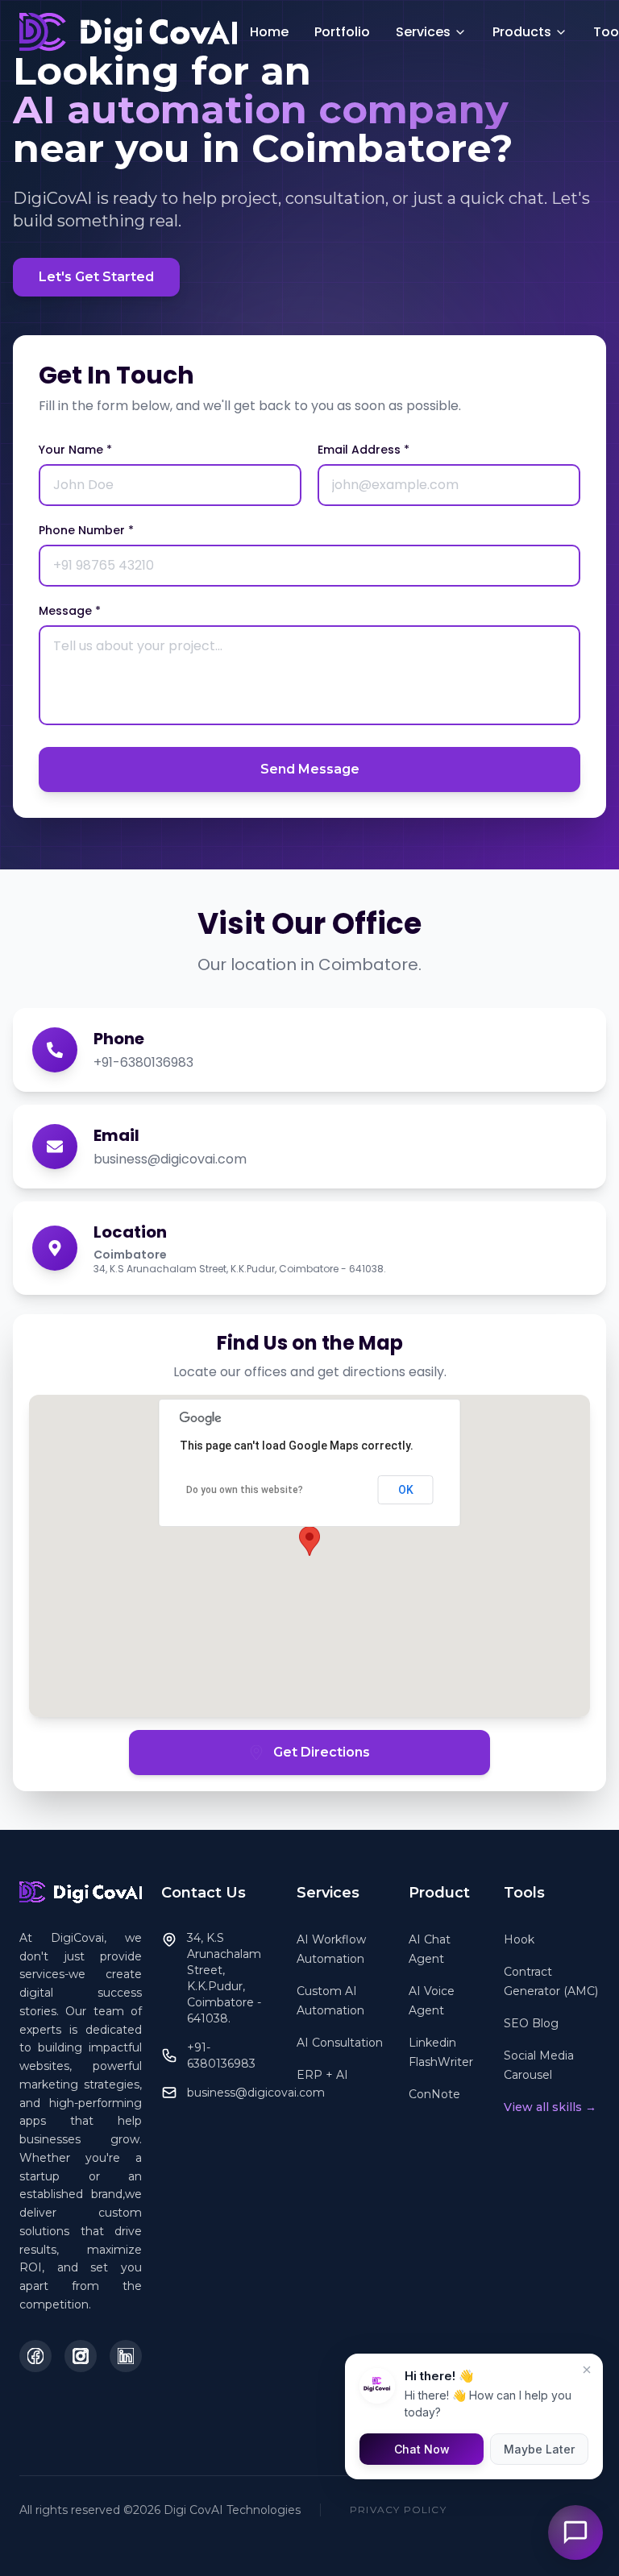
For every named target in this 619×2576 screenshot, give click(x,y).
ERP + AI (322, 2075)
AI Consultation (340, 2043)
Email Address (364, 450)
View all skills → (550, 2107)
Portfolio (342, 32)
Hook (519, 1939)
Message (70, 611)
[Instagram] (81, 2356)
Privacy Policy (398, 2510)
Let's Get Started (96, 277)
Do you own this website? (245, 1490)
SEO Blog (531, 2023)
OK (406, 1490)
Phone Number (86, 530)
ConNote (434, 2094)
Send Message (310, 769)
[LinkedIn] (126, 2356)
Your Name (75, 450)
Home (269, 32)
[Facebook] (35, 2356)
